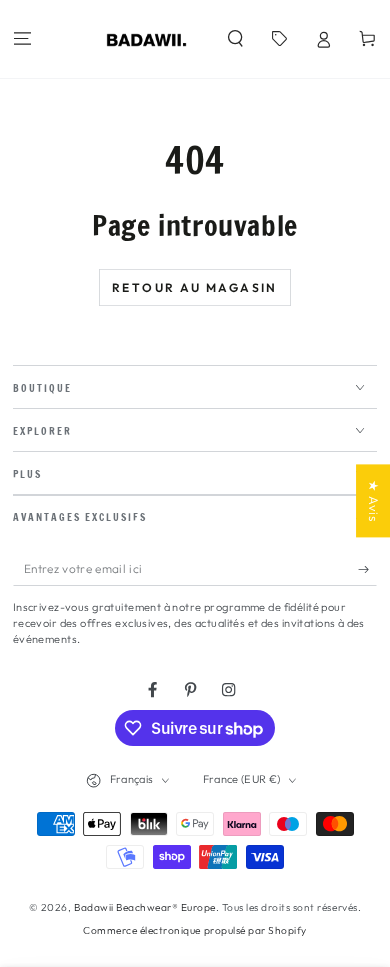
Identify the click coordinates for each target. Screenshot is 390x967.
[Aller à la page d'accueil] (146, 39)
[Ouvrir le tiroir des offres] (279, 39)
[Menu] (22, 39)
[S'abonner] (368, 568)
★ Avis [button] (374, 500)
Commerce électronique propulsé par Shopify (194, 930)
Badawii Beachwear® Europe (145, 907)
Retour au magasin (195, 287)
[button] (235, 39)
